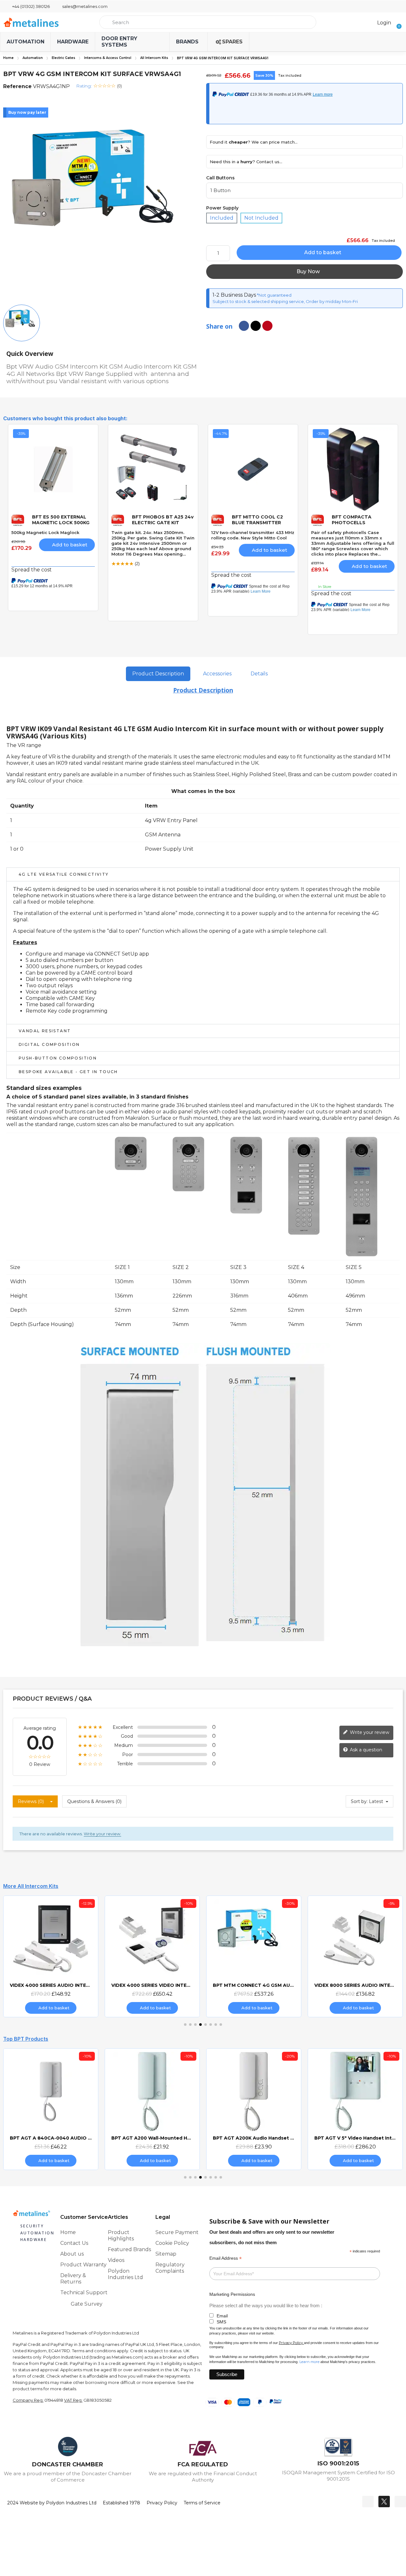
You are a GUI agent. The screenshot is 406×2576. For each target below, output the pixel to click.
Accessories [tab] (217, 674)
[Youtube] (400, 2502)
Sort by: (359, 1801)
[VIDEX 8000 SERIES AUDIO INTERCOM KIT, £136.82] (355, 1956)
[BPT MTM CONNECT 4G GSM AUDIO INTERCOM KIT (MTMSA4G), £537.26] (254, 1956)
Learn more (309, 2362)
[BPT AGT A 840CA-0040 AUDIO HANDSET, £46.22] (51, 2109)
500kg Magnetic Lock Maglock (45, 532)
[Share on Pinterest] (267, 326)
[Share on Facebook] (244, 326)
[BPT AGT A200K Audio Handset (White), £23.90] (254, 2109)
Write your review (369, 1732)
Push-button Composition (58, 1058)
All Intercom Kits (154, 58)
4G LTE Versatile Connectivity (64, 874)
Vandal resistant (45, 1031)
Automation (33, 58)
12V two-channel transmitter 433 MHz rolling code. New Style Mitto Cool (253, 535)
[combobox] (208, 22)
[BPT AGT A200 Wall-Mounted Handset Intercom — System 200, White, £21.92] (152, 2109)
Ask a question (365, 1750)
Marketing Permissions (232, 2294)
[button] (397, 22)
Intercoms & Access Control (108, 58)
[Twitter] (384, 2502)
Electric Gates (63, 58)
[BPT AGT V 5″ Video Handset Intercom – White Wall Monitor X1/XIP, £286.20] (355, 2109)
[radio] (222, 218)
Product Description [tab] (158, 674)
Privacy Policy (291, 2343)
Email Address (226, 2258)
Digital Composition (49, 1044)
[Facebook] (368, 2502)
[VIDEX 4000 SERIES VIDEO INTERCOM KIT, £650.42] (152, 1956)
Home (8, 58)
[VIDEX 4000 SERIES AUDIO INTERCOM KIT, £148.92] (51, 1956)
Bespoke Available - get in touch (68, 1072)
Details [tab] (259, 674)
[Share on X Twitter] (256, 326)
